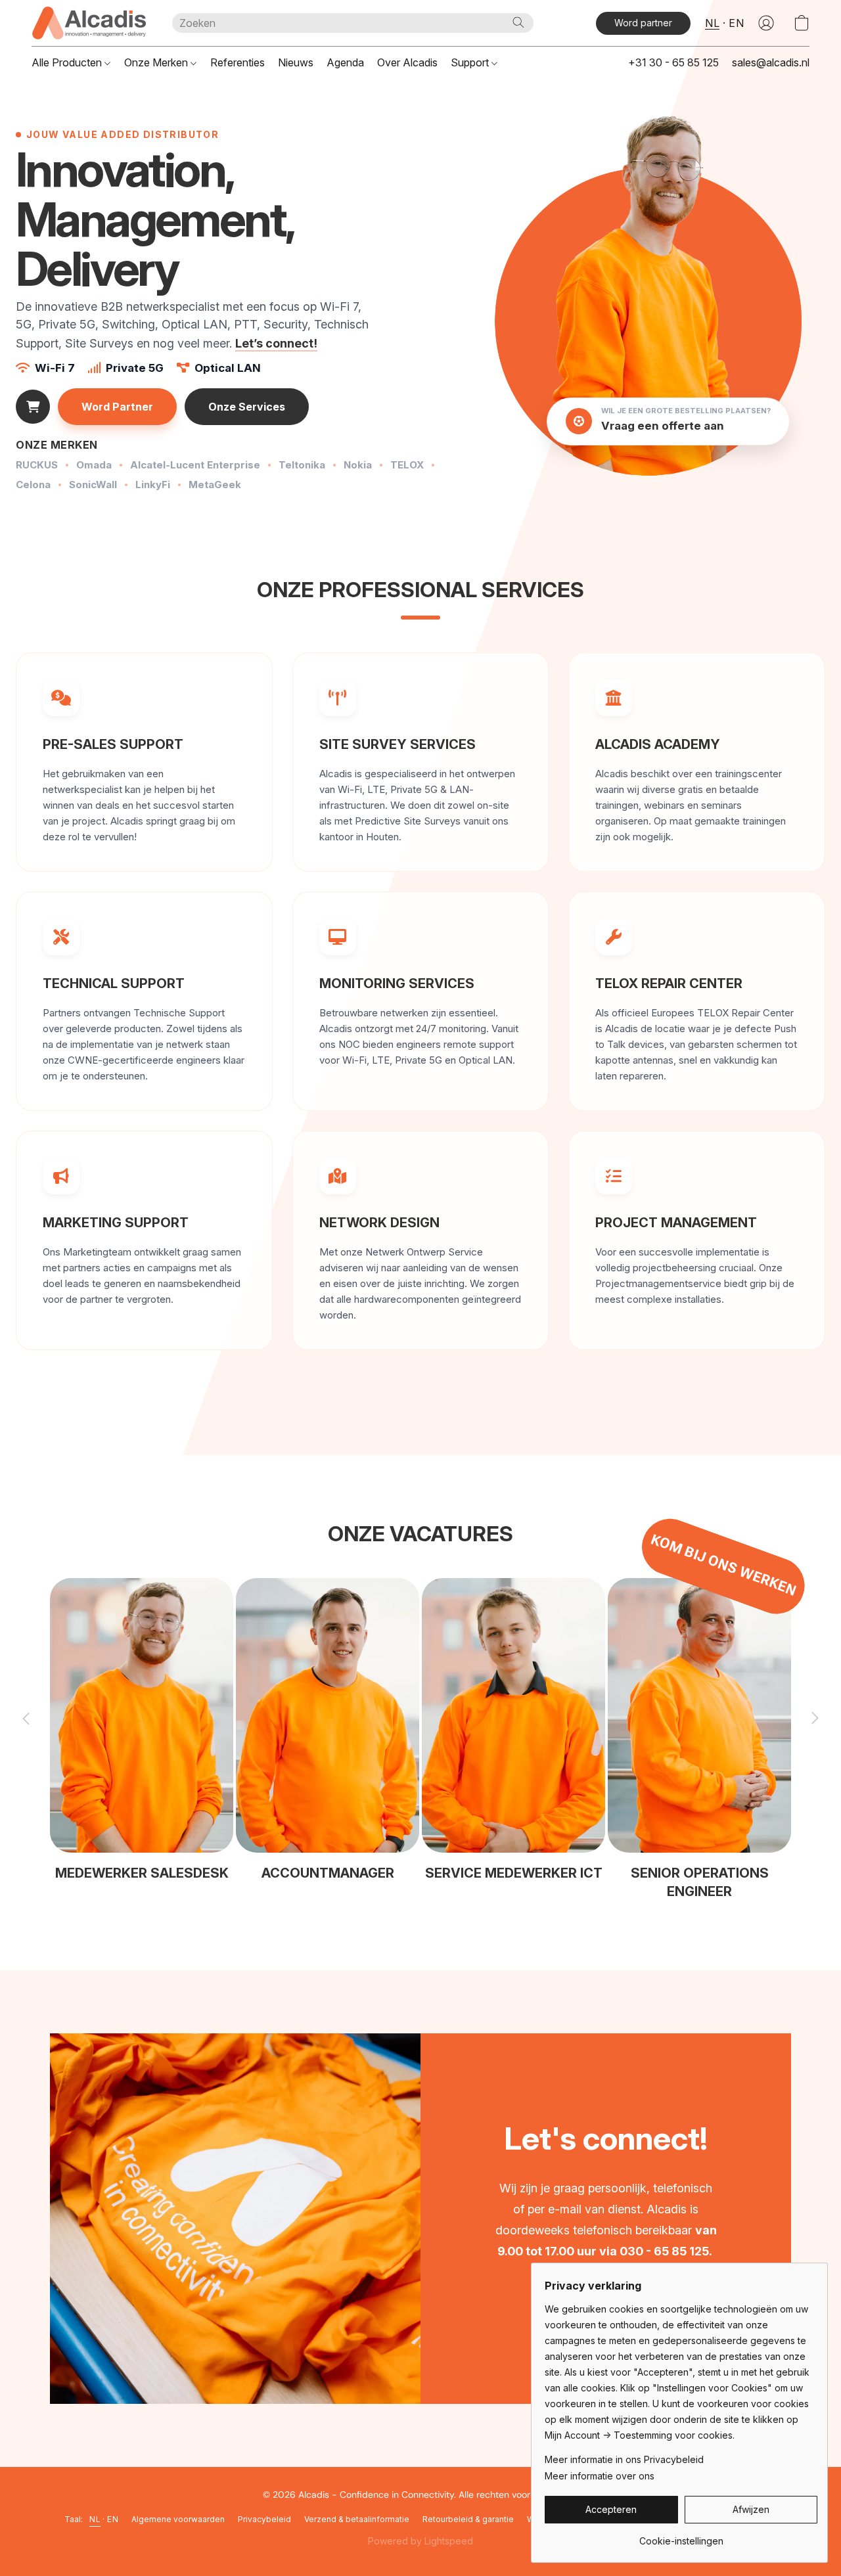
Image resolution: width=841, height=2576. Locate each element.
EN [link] (113, 2519)
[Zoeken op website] (518, 22)
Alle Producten (68, 62)
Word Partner (117, 407)
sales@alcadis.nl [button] (771, 62)
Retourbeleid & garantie (468, 2519)
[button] (89, 23)
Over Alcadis (407, 62)
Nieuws (296, 62)
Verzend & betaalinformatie (357, 2519)
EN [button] (736, 23)
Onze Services (247, 407)
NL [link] (95, 2519)
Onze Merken (157, 62)
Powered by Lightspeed (420, 2541)
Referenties (238, 62)
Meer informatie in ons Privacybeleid (624, 2459)
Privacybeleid (264, 2519)
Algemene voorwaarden (178, 2519)
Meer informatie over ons (600, 2476)
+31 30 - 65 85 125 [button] (673, 62)
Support (471, 62)
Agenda (345, 62)
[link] (681, 2536)
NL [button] (712, 23)
